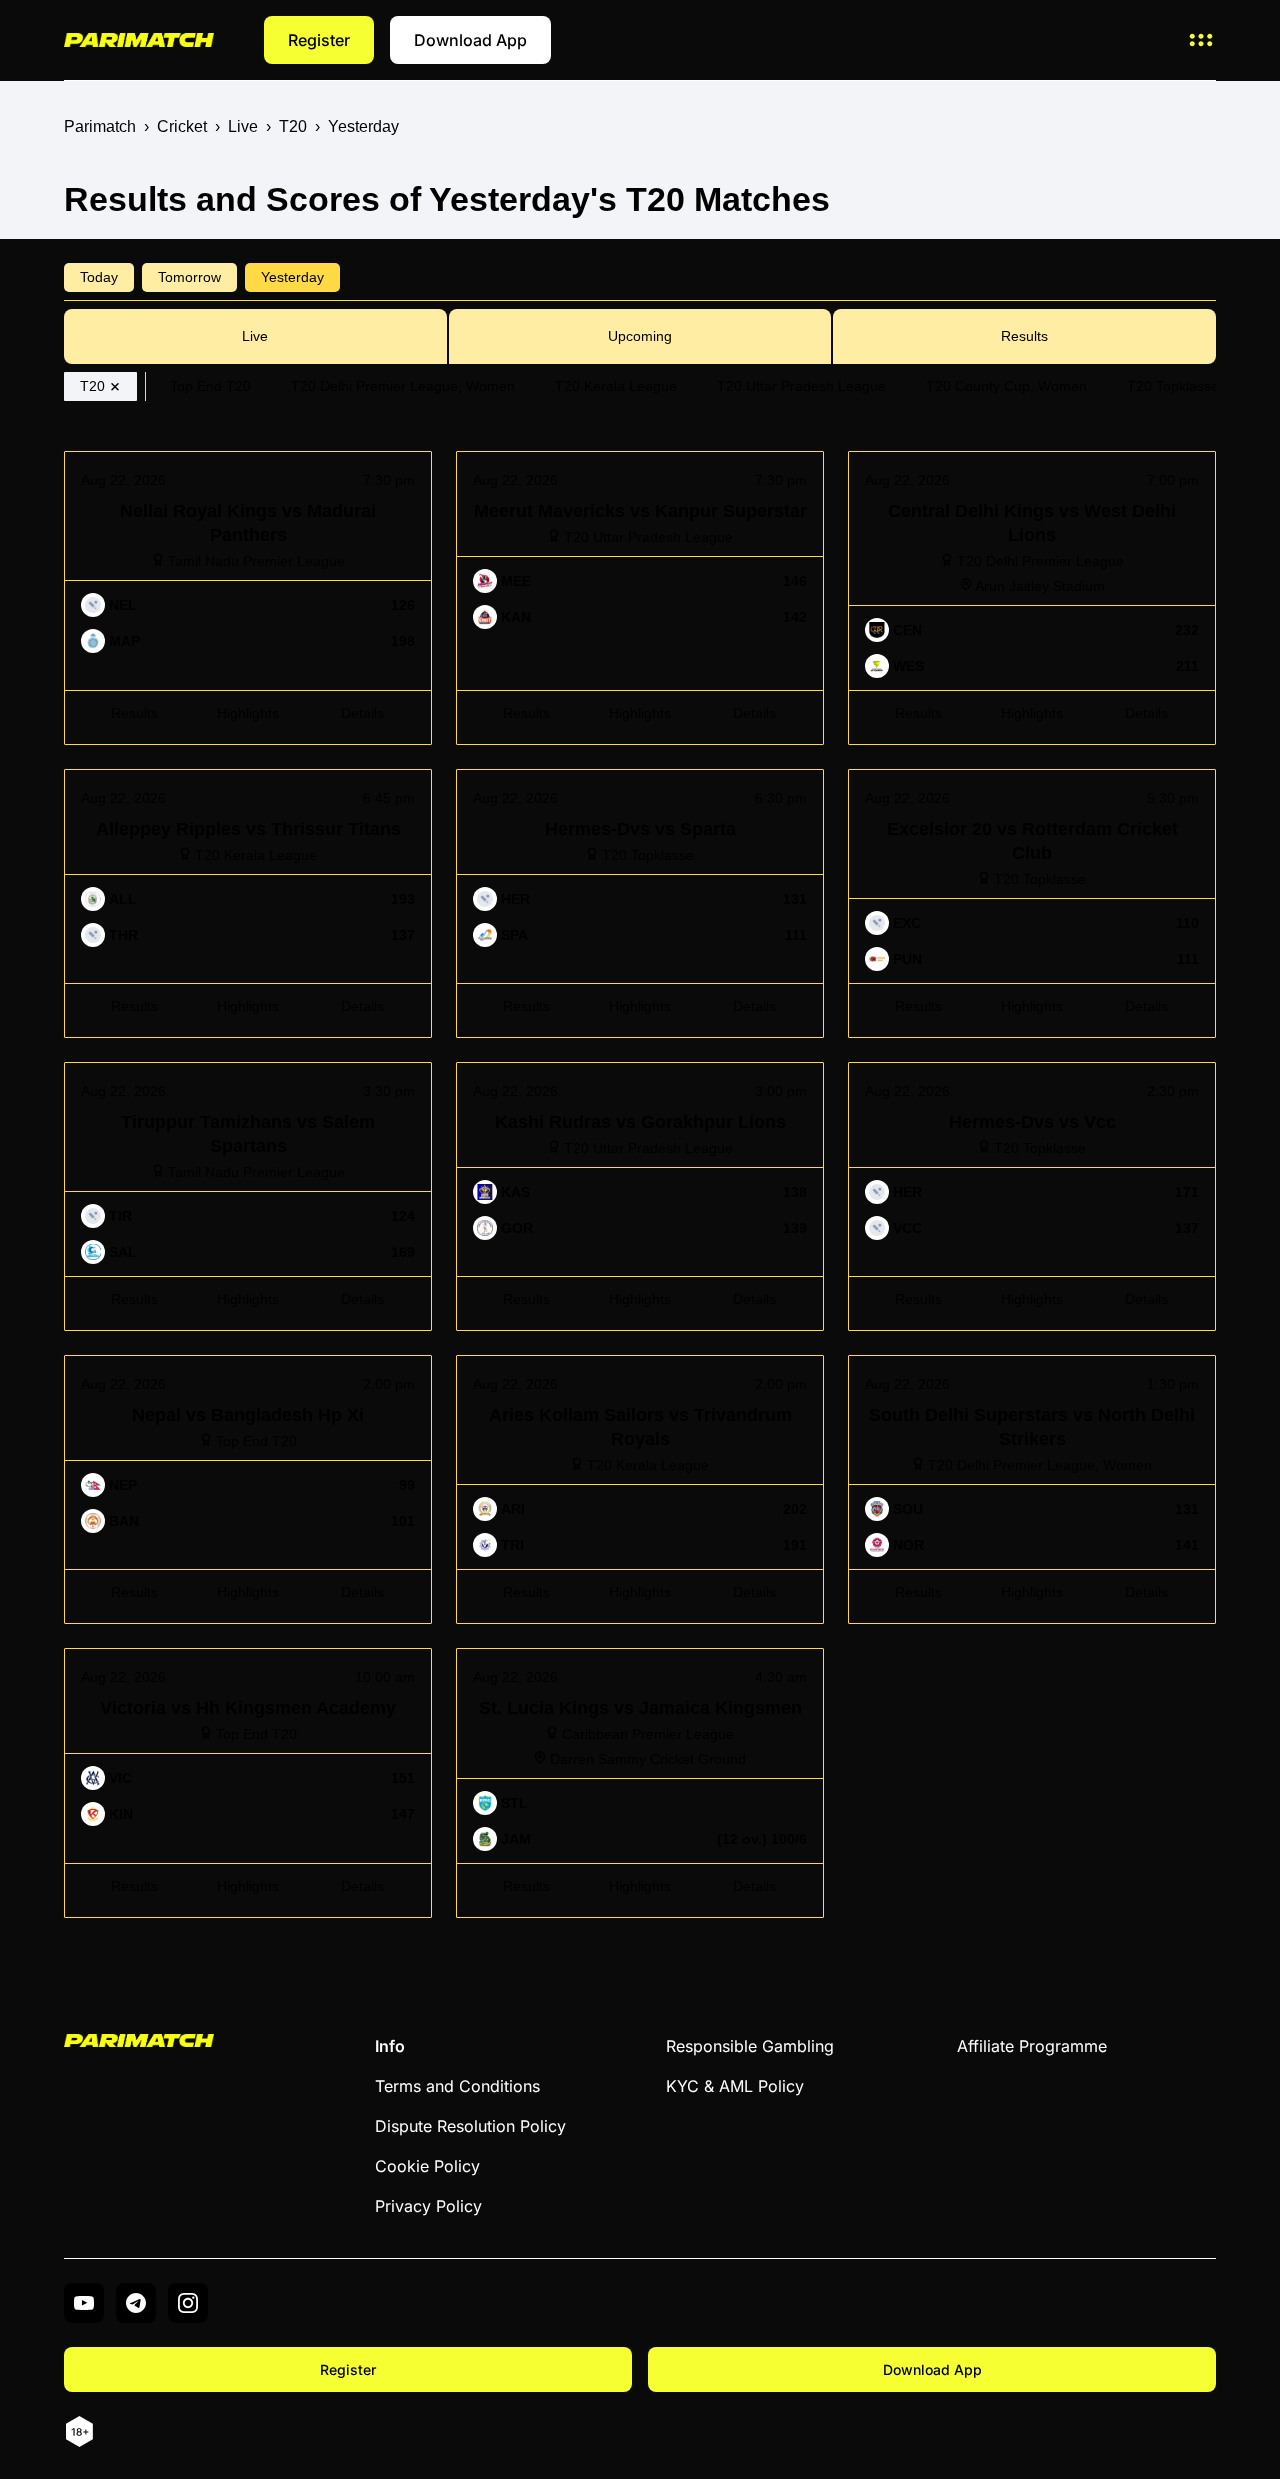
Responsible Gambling (750, 2046)
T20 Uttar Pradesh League (801, 386)
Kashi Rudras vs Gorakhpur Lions (576, 1071)
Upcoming (640, 336)
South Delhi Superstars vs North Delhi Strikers (1013, 1364)
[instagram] (188, 2303)
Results (1024, 336)
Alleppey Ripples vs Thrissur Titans (190, 778)
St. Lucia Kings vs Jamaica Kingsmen (590, 1657)
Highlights (248, 713)
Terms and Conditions (457, 2086)
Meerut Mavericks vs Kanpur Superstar (594, 460)
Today (99, 277)
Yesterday (292, 277)
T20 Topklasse (1173, 386)
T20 (92, 386)
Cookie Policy (427, 2166)
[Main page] (139, 39)
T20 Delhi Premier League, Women (403, 386)
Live (255, 336)
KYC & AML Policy (735, 2086)
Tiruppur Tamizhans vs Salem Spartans (204, 1071)
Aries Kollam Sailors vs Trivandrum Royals (608, 1364)
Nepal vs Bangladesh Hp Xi (163, 1364)
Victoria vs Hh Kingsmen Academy (187, 1657)
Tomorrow (189, 277)
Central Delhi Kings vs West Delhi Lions (991, 460)
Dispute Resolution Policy (470, 2126)
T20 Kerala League (616, 386)
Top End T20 (210, 386)
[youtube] (84, 2303)
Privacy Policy (428, 2206)
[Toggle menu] (1201, 40)
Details (362, 713)
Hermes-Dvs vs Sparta (537, 778)
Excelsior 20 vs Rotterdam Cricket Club (988, 778)
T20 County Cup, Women (1006, 386)
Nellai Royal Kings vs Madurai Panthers (206, 460)
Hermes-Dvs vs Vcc (919, 1071)
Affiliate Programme (1032, 2046)
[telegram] (136, 2303)
